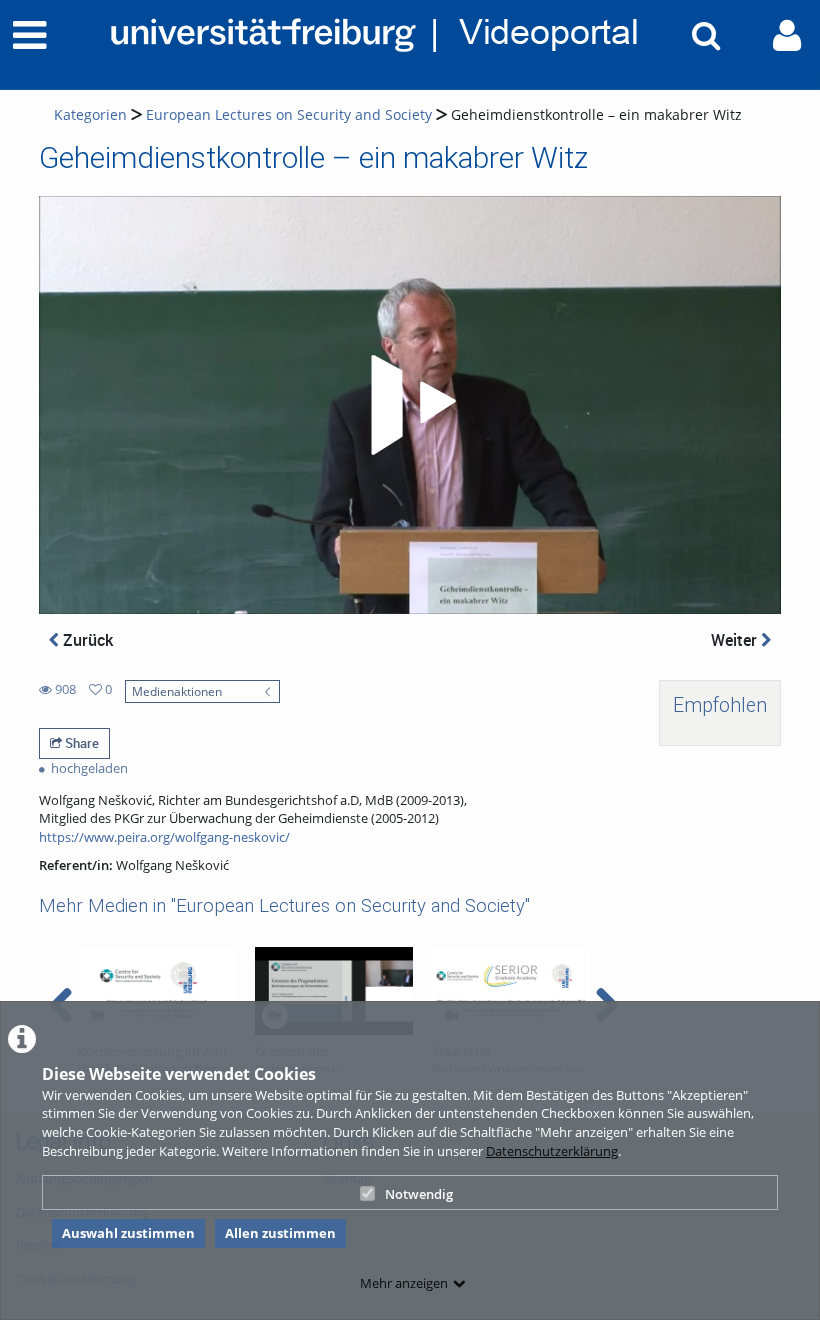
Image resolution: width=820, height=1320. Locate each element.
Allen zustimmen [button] (280, 1233)
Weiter (736, 640)
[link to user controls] (787, 35)
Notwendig (419, 1194)
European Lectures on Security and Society (289, 114)
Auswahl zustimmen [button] (128, 1233)
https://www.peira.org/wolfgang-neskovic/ (164, 837)
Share (80, 743)
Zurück (86, 640)
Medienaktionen (177, 691)
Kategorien (90, 114)
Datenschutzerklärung (552, 1151)
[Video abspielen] (410, 405)
